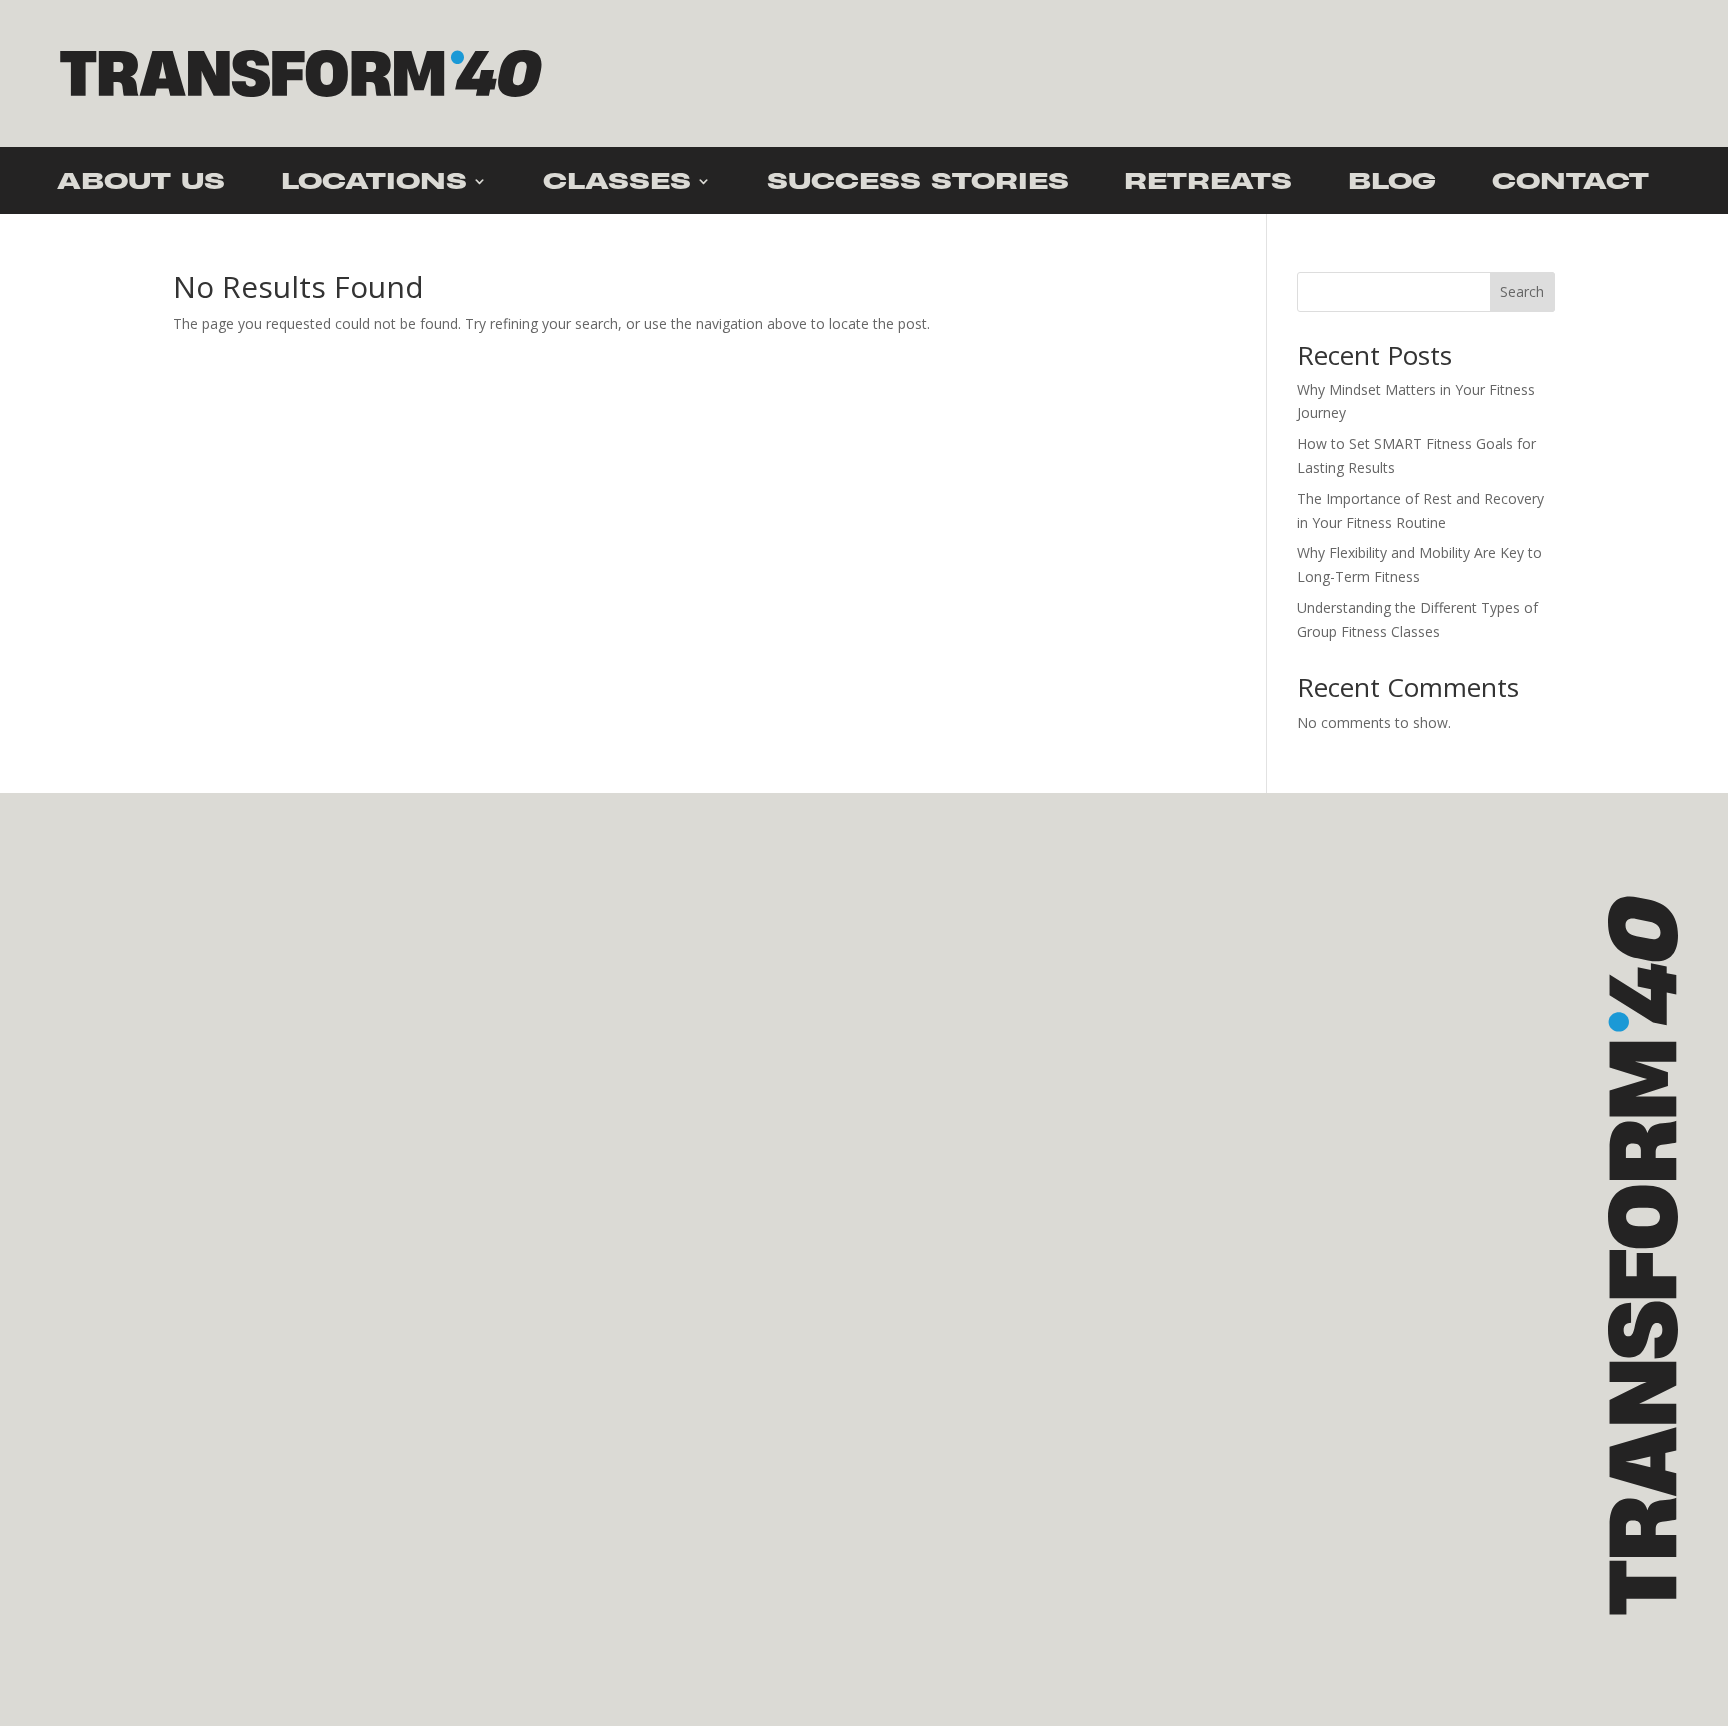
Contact (1570, 184)
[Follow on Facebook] (76, 1467)
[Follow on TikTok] (180, 1467)
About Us (141, 184)
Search (1522, 291)
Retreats (1208, 184)
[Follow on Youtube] (232, 1467)
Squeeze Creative (188, 1602)
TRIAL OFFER (240, 1051)
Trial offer (1516, 72)
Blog (1392, 184)
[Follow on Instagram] (128, 1467)
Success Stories (918, 184)
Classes (617, 184)
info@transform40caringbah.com (189, 1415)
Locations (374, 184)
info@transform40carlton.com (694, 1415)
